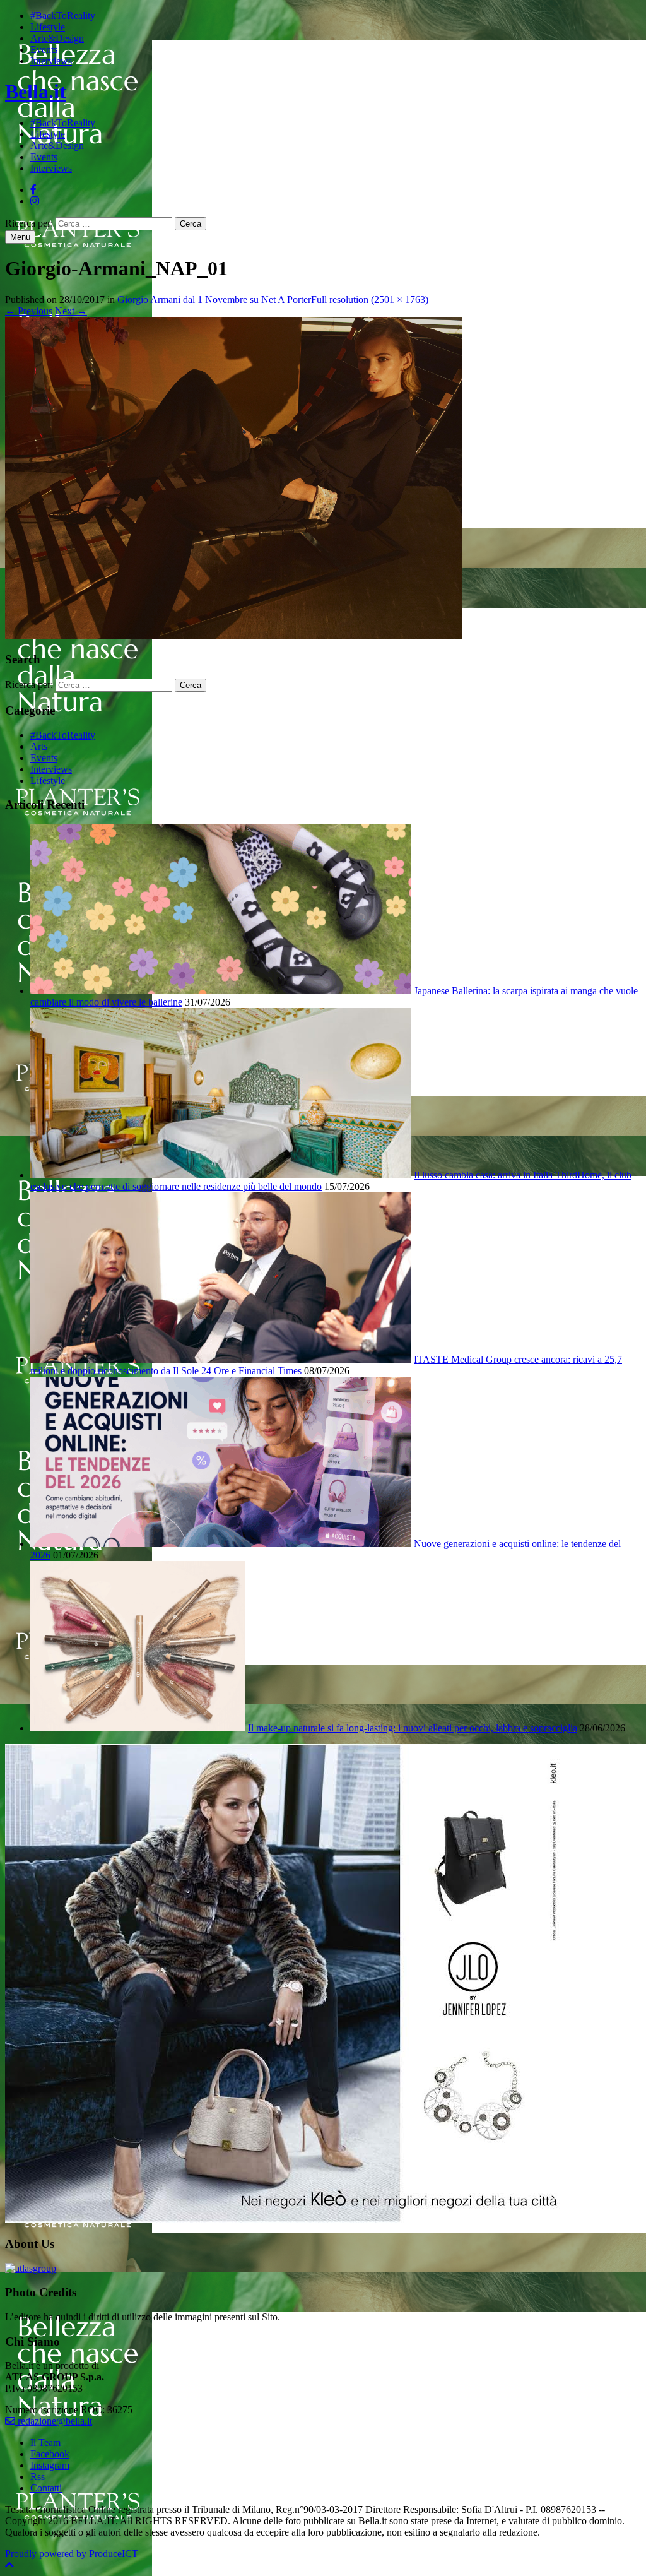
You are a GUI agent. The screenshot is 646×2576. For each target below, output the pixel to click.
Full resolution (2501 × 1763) (370, 300)
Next (71, 311)
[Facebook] (33, 190)
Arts (39, 746)
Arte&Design (57, 38)
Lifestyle (48, 27)
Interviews (51, 61)
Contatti (46, 2488)
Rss (38, 2477)
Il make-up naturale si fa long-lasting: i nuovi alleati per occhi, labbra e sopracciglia (413, 1728)
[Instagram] (35, 201)
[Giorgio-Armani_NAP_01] (233, 635)
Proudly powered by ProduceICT (72, 2554)
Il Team (45, 2442)
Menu (20, 237)
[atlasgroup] (31, 2268)
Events (44, 50)
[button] (9, 2565)
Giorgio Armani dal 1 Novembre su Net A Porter (214, 300)
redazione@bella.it (54, 2421)
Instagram (50, 2465)
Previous (29, 311)
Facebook (50, 2454)
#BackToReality (63, 15)
